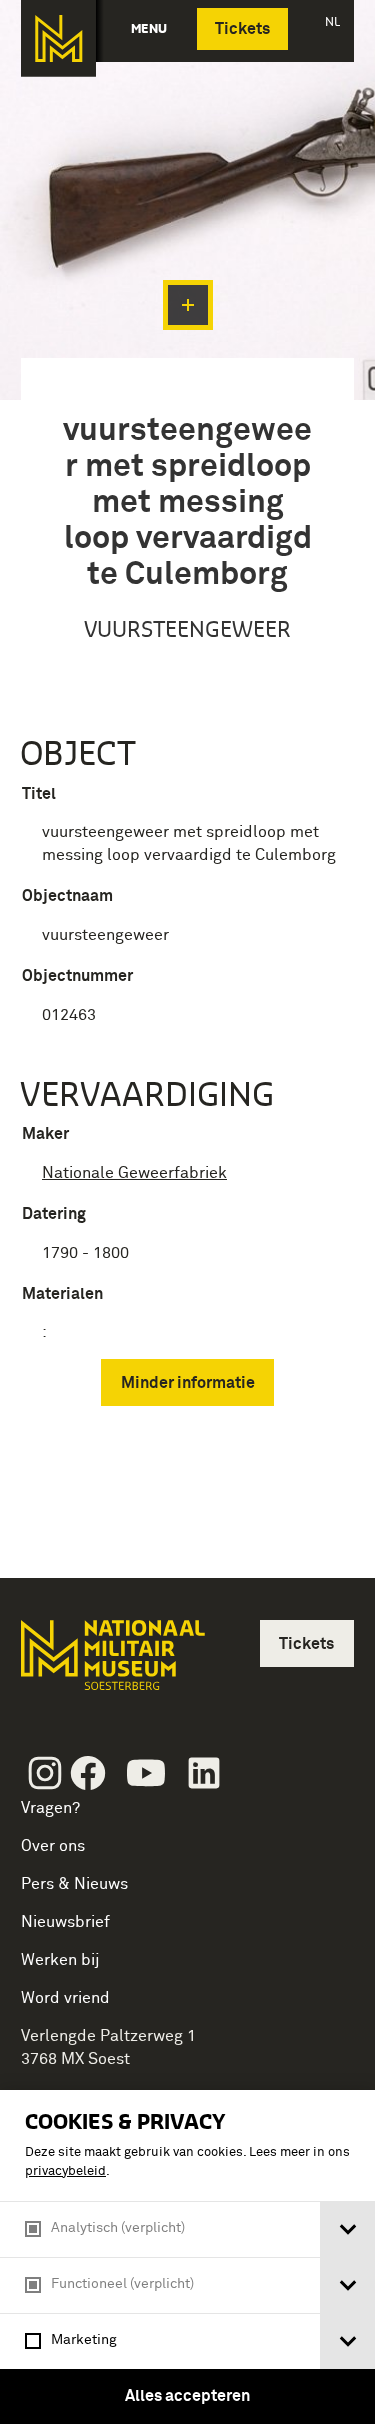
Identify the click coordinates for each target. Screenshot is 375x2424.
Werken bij (60, 1960)
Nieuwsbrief (65, 1922)
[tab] (347, 2229)
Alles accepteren (187, 2396)
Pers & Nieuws (74, 1884)
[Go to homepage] (111, 1663)
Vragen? (50, 1808)
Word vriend (65, 1998)
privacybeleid (65, 2171)
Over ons (53, 1846)
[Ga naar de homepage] (58, 38)
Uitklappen (188, 305)
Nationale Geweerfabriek (134, 1173)
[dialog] (187, 2257)
